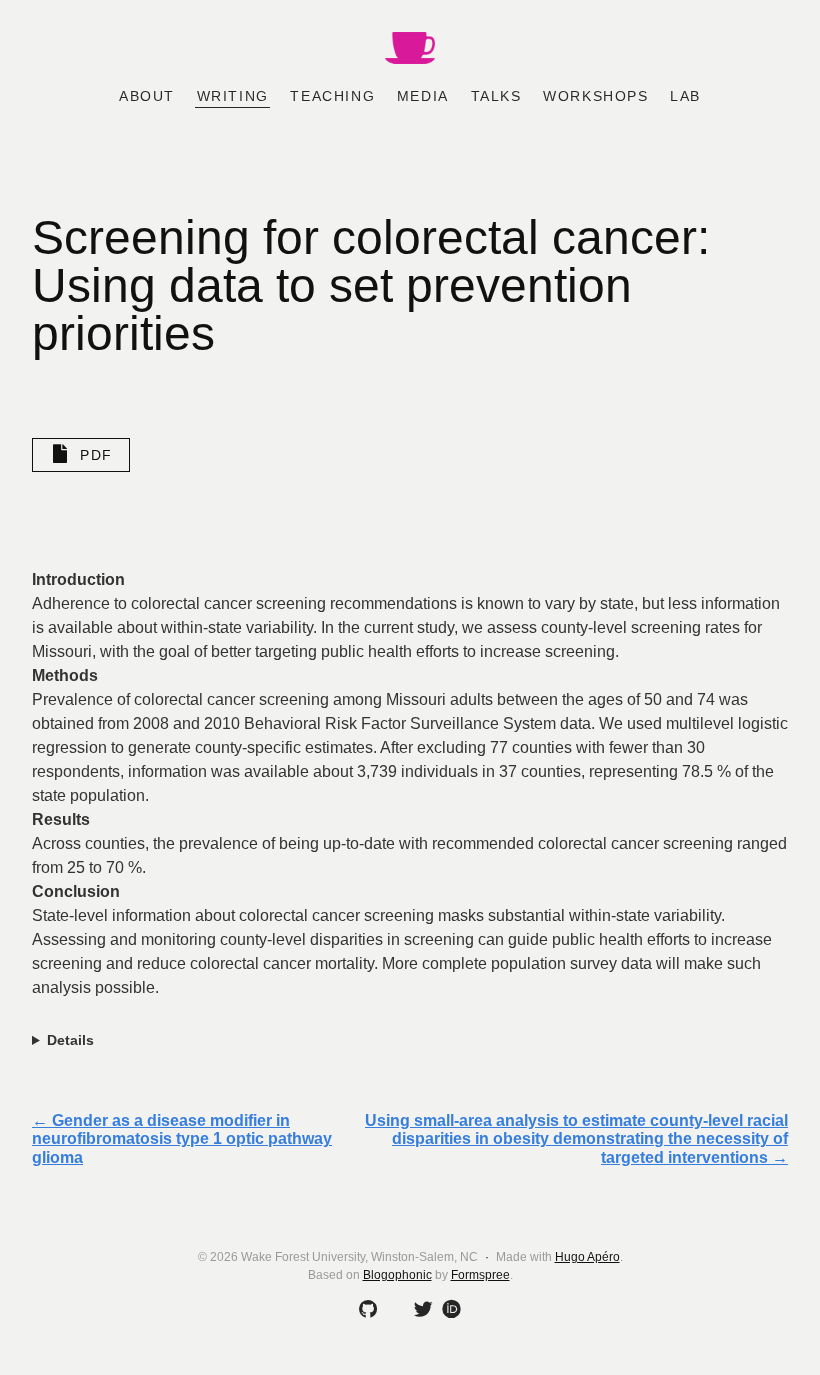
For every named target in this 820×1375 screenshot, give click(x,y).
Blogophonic (397, 1275)
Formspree (480, 1275)
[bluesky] (392, 1310)
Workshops (595, 96)
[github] (364, 1310)
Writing (233, 96)
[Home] (410, 50)
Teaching (332, 96)
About (147, 96)
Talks (496, 96)
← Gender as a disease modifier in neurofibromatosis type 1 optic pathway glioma (182, 1139)
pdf (96, 455)
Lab (685, 96)
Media (423, 96)
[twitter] (420, 1310)
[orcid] (448, 1308)
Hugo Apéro (587, 1257)
